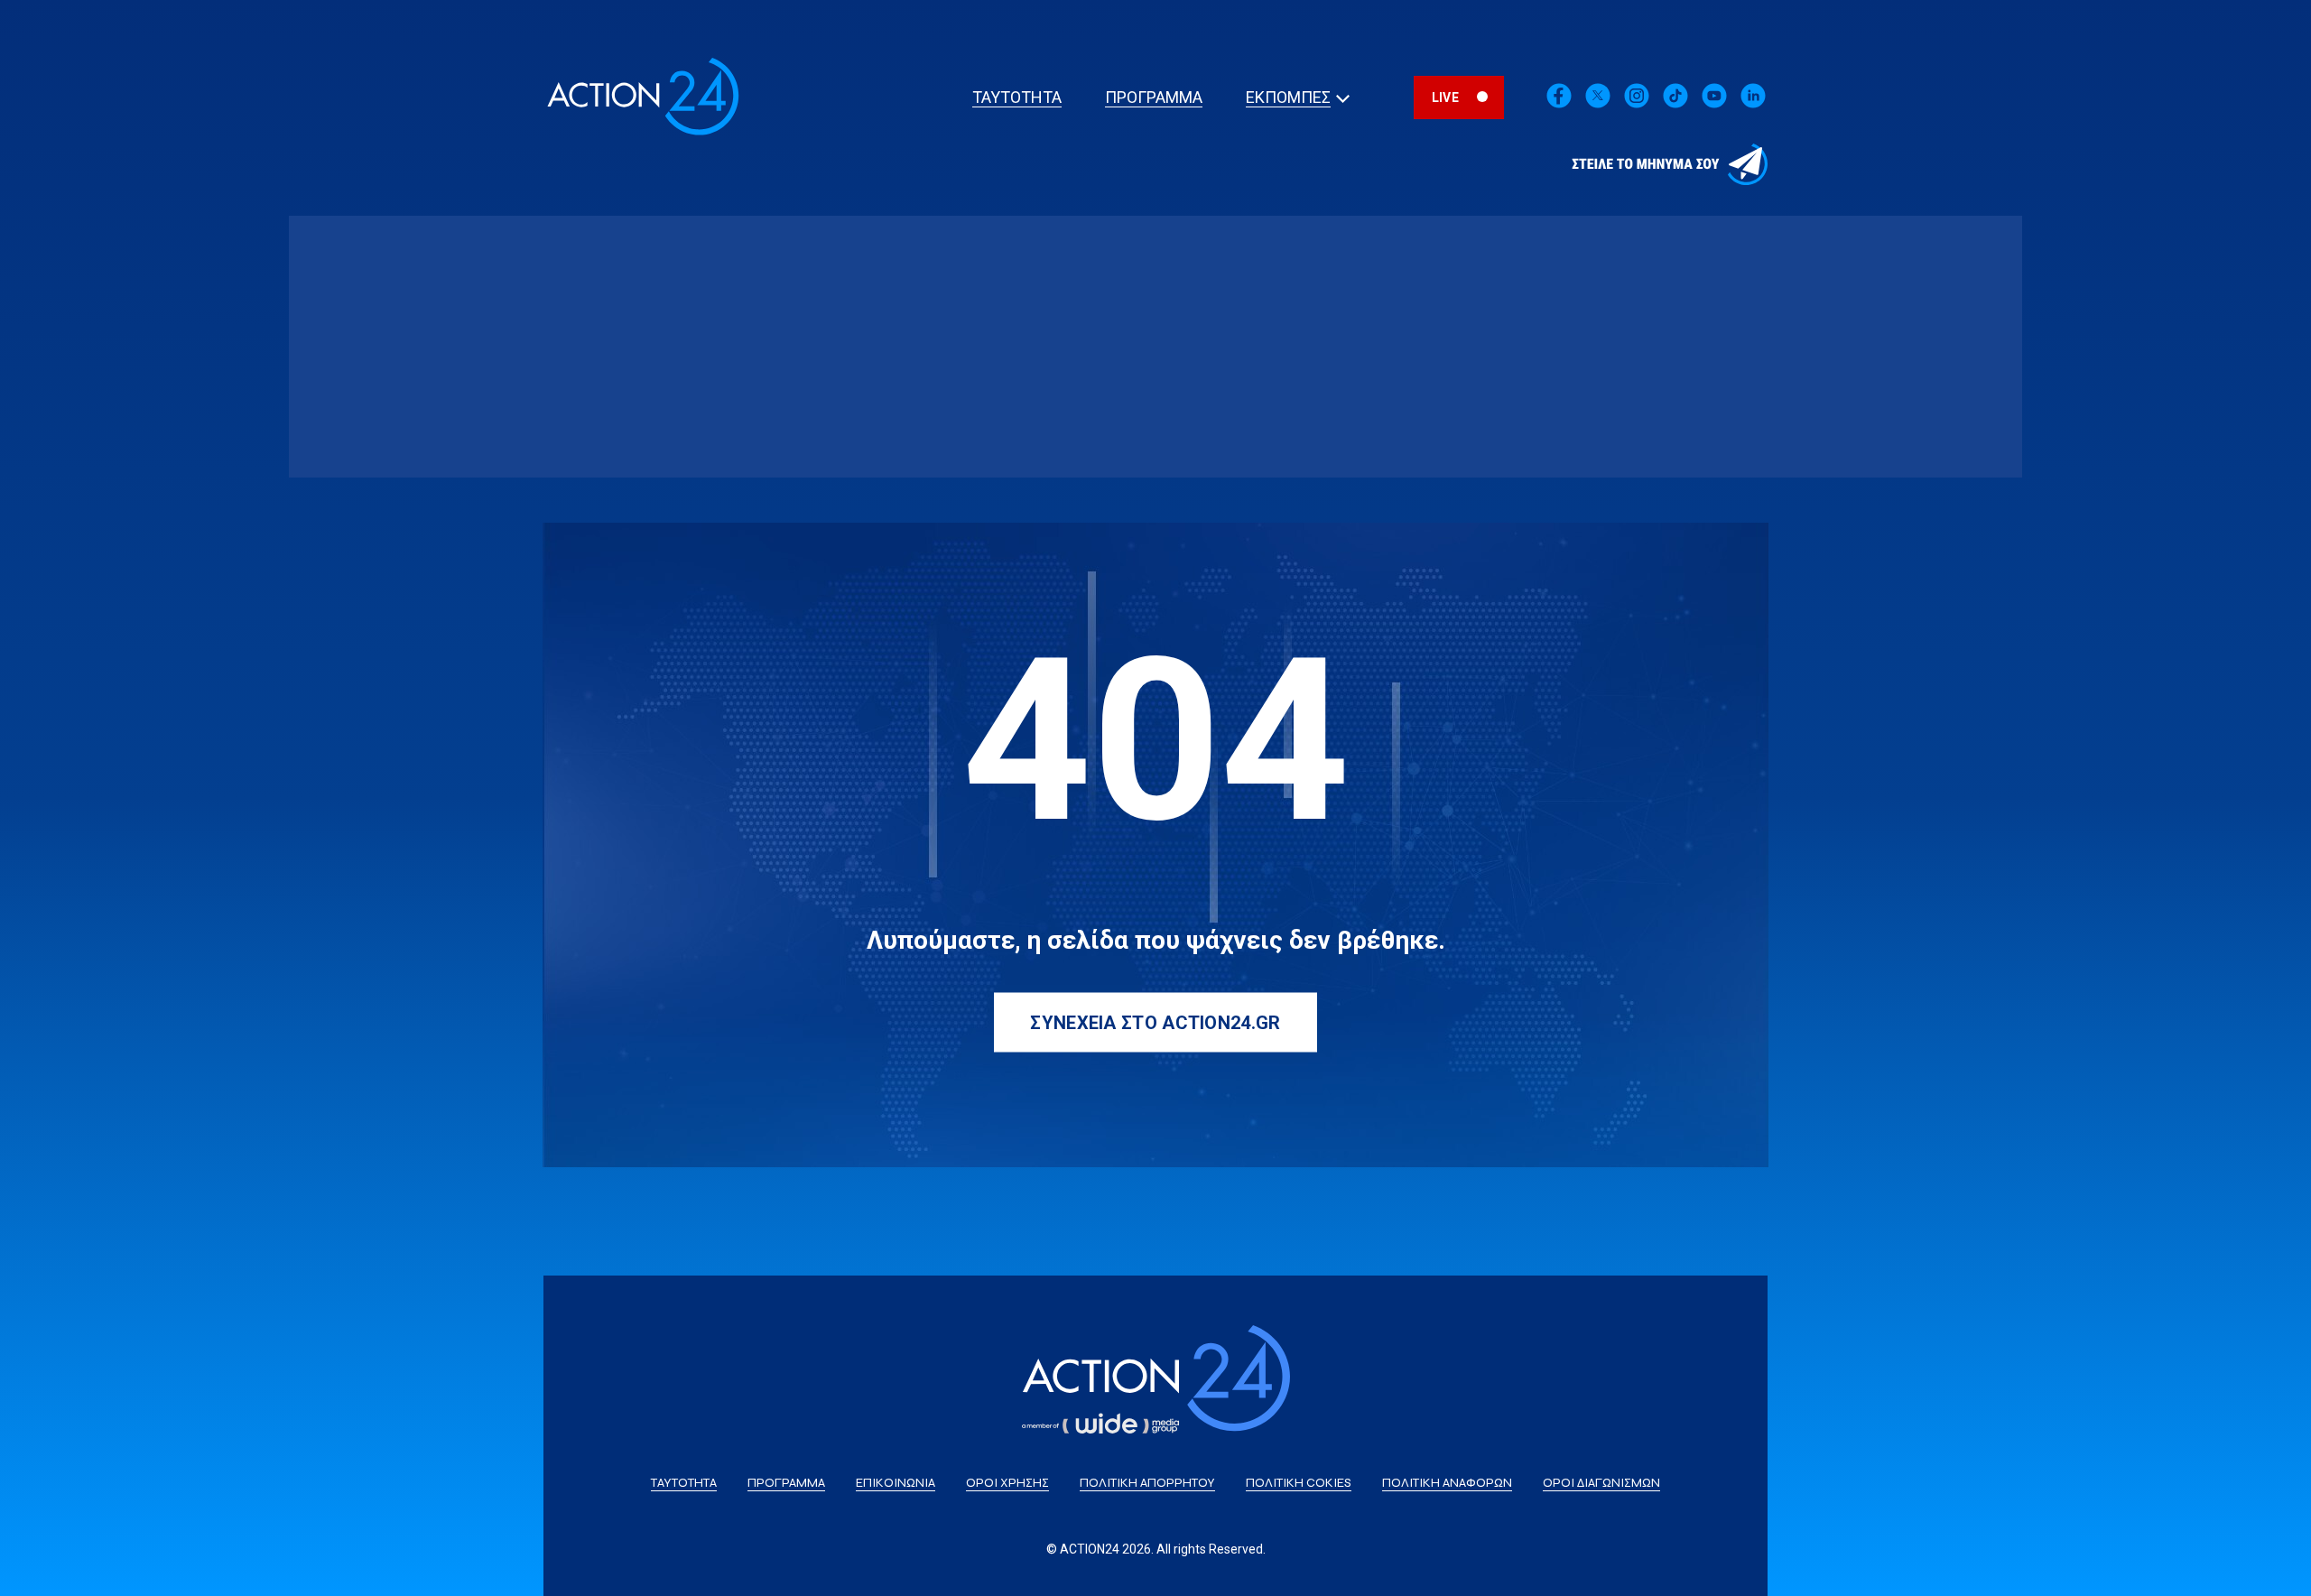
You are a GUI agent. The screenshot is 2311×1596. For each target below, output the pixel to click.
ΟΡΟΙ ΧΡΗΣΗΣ (1007, 1483)
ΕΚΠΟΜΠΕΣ (1288, 97)
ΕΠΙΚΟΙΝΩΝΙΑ (896, 1483)
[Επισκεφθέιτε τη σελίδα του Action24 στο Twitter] (1598, 105)
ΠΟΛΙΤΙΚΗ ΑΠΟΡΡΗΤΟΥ (1147, 1483)
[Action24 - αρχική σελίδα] (643, 135)
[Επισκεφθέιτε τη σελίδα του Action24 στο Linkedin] (1637, 105)
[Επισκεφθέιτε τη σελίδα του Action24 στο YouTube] (1714, 105)
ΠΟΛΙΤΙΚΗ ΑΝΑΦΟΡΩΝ (1447, 1483)
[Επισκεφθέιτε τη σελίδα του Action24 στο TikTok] (1675, 105)
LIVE (1445, 97)
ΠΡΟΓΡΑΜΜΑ (1154, 97)
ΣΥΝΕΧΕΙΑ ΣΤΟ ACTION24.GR (1155, 1022)
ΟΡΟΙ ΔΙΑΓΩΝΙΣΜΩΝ (1601, 1483)
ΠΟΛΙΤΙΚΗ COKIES (1299, 1483)
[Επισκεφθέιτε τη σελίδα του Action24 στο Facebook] (1559, 105)
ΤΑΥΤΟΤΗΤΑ (1017, 97)
